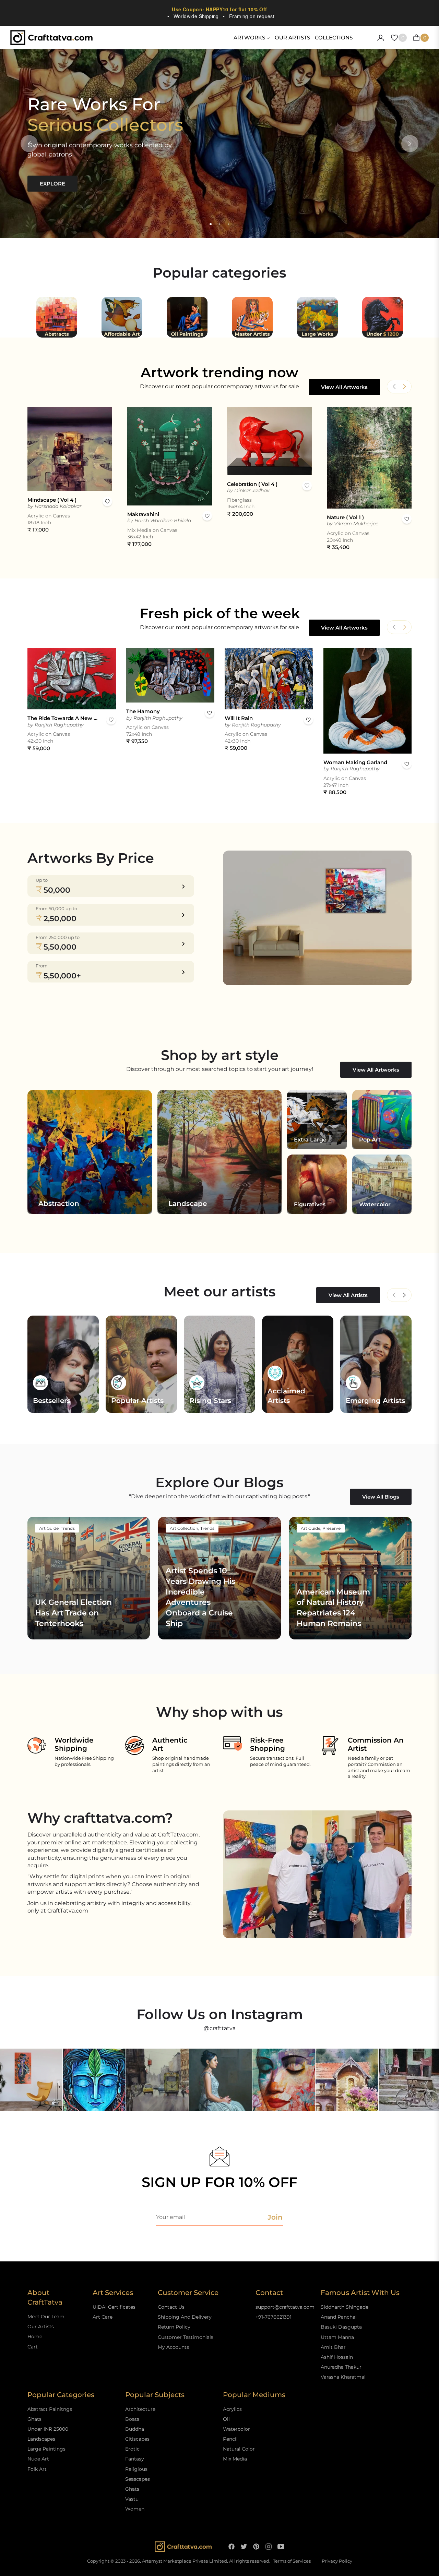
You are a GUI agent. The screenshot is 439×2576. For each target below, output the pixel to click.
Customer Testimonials (186, 2337)
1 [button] (211, 224)
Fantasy (135, 2459)
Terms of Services (292, 2561)
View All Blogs (381, 1497)
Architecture (140, 2409)
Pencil (230, 2439)
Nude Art (38, 2459)
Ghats (34, 2419)
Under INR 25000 (48, 2429)
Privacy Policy (337, 2561)
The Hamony (143, 711)
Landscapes (41, 2439)
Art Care (103, 2317)
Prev (394, 1295)
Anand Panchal (339, 2317)
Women (135, 2509)
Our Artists (41, 2327)
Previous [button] (29, 144)
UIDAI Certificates (114, 2307)
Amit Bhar (333, 2347)
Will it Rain (239, 718)
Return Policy (174, 2327)
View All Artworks (344, 387)
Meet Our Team (46, 2317)
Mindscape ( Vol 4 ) (52, 500)
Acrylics (232, 2409)
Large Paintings (46, 2449)
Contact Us (171, 2307)
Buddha (135, 2429)
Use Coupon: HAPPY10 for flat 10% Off (219, 9)
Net (404, 1295)
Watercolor (236, 2429)
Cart (33, 2347)
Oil (226, 2419)
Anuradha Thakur (341, 2367)
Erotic (132, 2449)
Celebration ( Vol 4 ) (252, 484)
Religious (136, 2469)
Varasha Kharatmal (343, 2377)
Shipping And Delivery (185, 2317)
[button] (404, 387)
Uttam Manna (337, 2337)
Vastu (132, 2499)
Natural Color (239, 2449)
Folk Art (37, 2469)
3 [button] (228, 224)
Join (275, 2217)
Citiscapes (137, 2439)
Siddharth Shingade (345, 2307)
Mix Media (235, 2459)
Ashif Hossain (337, 2357)
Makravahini (143, 514)
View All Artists (348, 1295)
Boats (132, 2419)
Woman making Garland (355, 762)
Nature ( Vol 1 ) (345, 517)
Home (35, 2336)
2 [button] (219, 224)
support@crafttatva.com (285, 2307)
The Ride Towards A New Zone (63, 718)
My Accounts (173, 2347)
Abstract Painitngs (50, 2409)
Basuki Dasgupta (341, 2327)
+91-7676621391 (274, 2317)
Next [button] (410, 144)
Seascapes (138, 2479)
